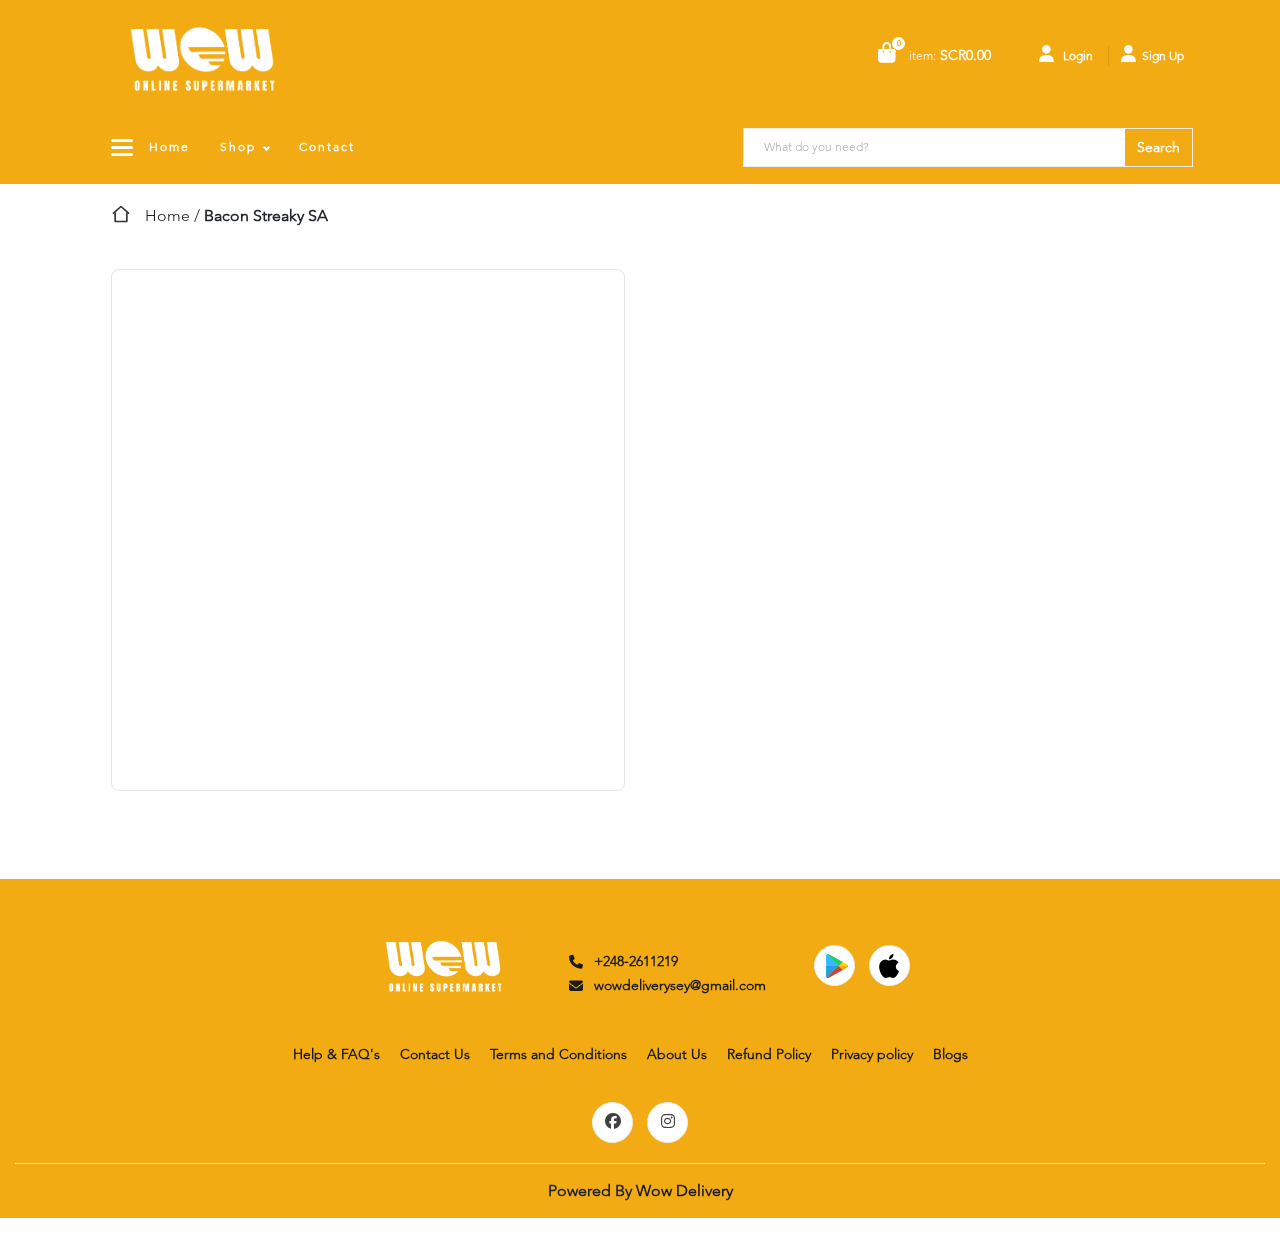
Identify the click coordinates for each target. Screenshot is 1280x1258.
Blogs (950, 1054)
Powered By (640, 1190)
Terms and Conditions (558, 1054)
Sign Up (1163, 55)
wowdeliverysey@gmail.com (680, 985)
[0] (887, 54)
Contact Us (435, 1054)
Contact (327, 146)
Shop (238, 146)
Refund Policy (769, 1054)
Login (1076, 55)
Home (169, 146)
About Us (677, 1054)
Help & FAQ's (336, 1054)
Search (1158, 147)
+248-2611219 (636, 961)
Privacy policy (872, 1054)
